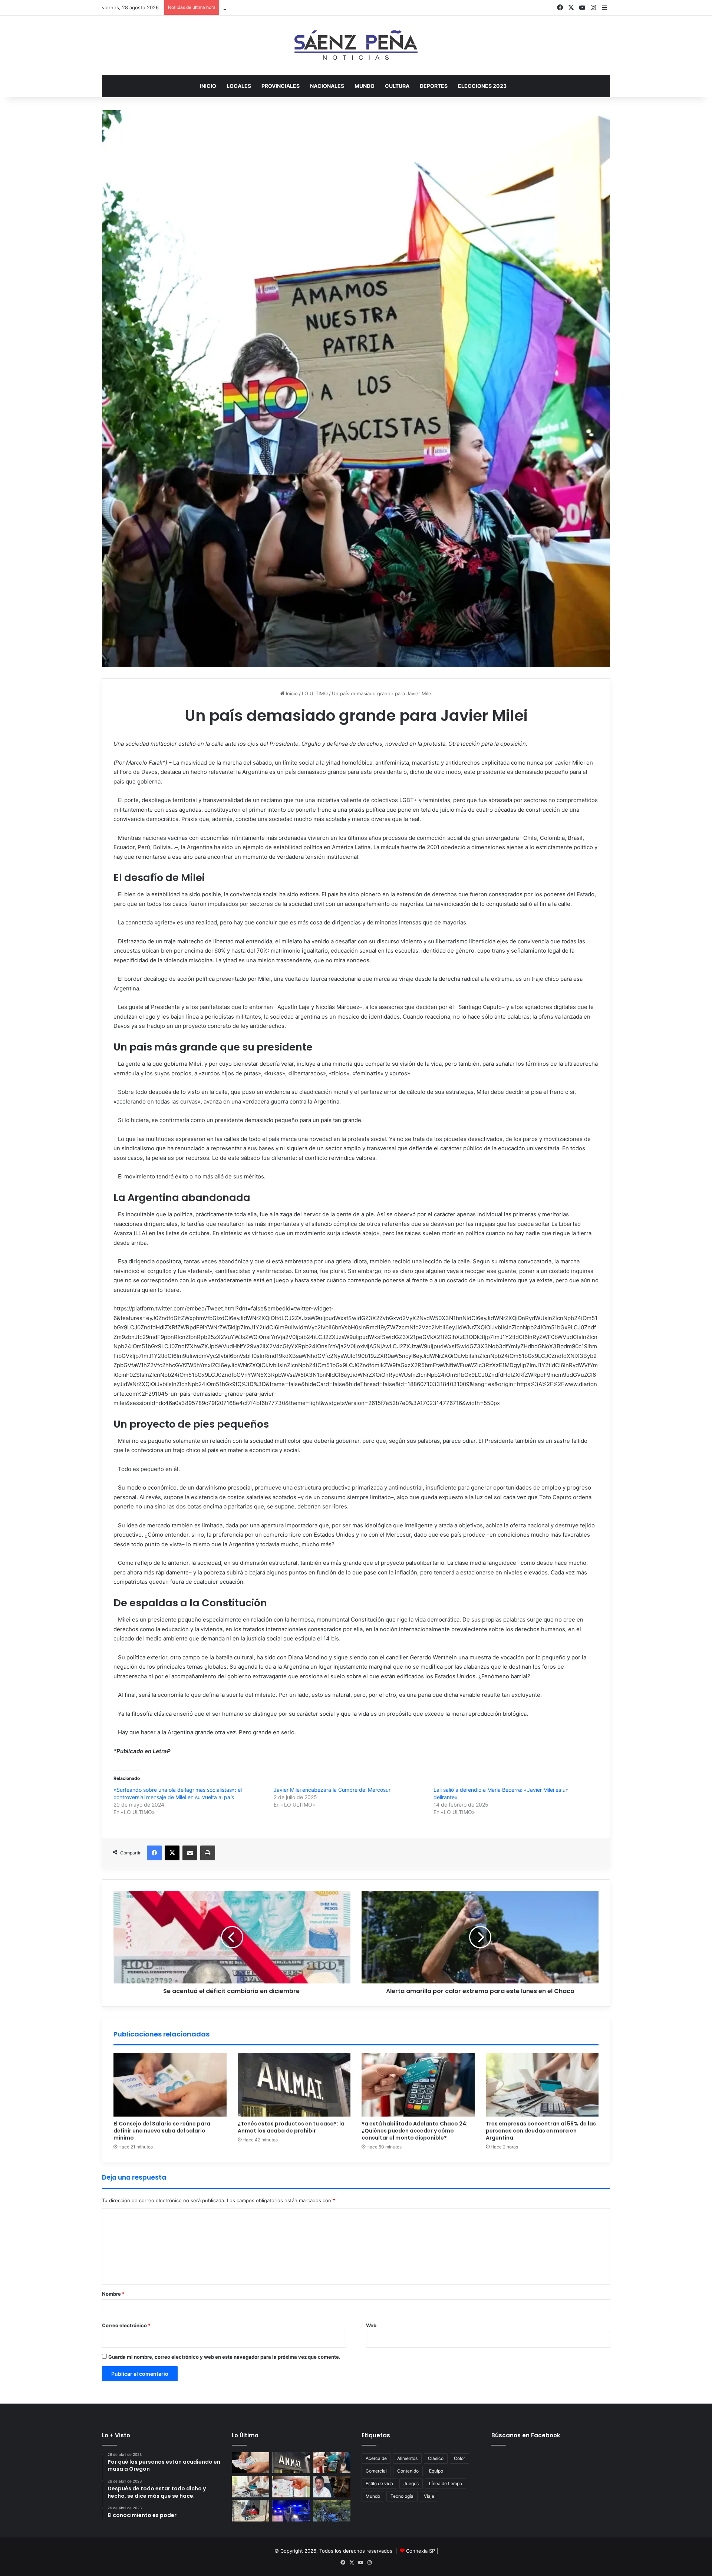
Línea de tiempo (446, 2483)
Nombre (113, 2294)
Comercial (376, 2471)
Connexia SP (421, 2551)
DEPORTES (434, 86)
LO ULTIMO (315, 693)
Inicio (208, 86)
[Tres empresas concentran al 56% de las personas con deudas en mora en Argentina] (542, 2085)
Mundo (373, 2496)
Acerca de (376, 2458)
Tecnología (402, 2496)
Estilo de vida (379, 2483)
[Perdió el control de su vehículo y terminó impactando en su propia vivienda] (250, 2511)
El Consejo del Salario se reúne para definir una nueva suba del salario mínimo (162, 2131)
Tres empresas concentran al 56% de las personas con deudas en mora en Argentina (541, 2131)
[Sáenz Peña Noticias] (356, 45)
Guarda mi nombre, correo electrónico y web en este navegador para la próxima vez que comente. (224, 2357)
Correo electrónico (126, 2325)
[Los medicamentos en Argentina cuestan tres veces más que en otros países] (291, 2487)
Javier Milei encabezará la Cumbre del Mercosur (332, 1790)
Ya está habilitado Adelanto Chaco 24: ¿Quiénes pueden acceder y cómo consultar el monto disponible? (344, 7)
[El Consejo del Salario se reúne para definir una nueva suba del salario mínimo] (170, 2085)
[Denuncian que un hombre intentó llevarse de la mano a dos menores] (291, 2511)
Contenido (408, 2471)
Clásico (436, 2458)
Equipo (436, 2471)
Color (459, 2458)
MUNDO (365, 86)
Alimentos (407, 2458)
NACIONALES (327, 86)
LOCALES (239, 86)
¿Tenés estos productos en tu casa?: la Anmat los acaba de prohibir (291, 2127)
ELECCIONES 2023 (482, 86)
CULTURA (397, 86)
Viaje (429, 2496)
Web (371, 2325)
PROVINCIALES (281, 86)
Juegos (411, 2483)
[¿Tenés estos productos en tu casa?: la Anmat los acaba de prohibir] (294, 2085)
